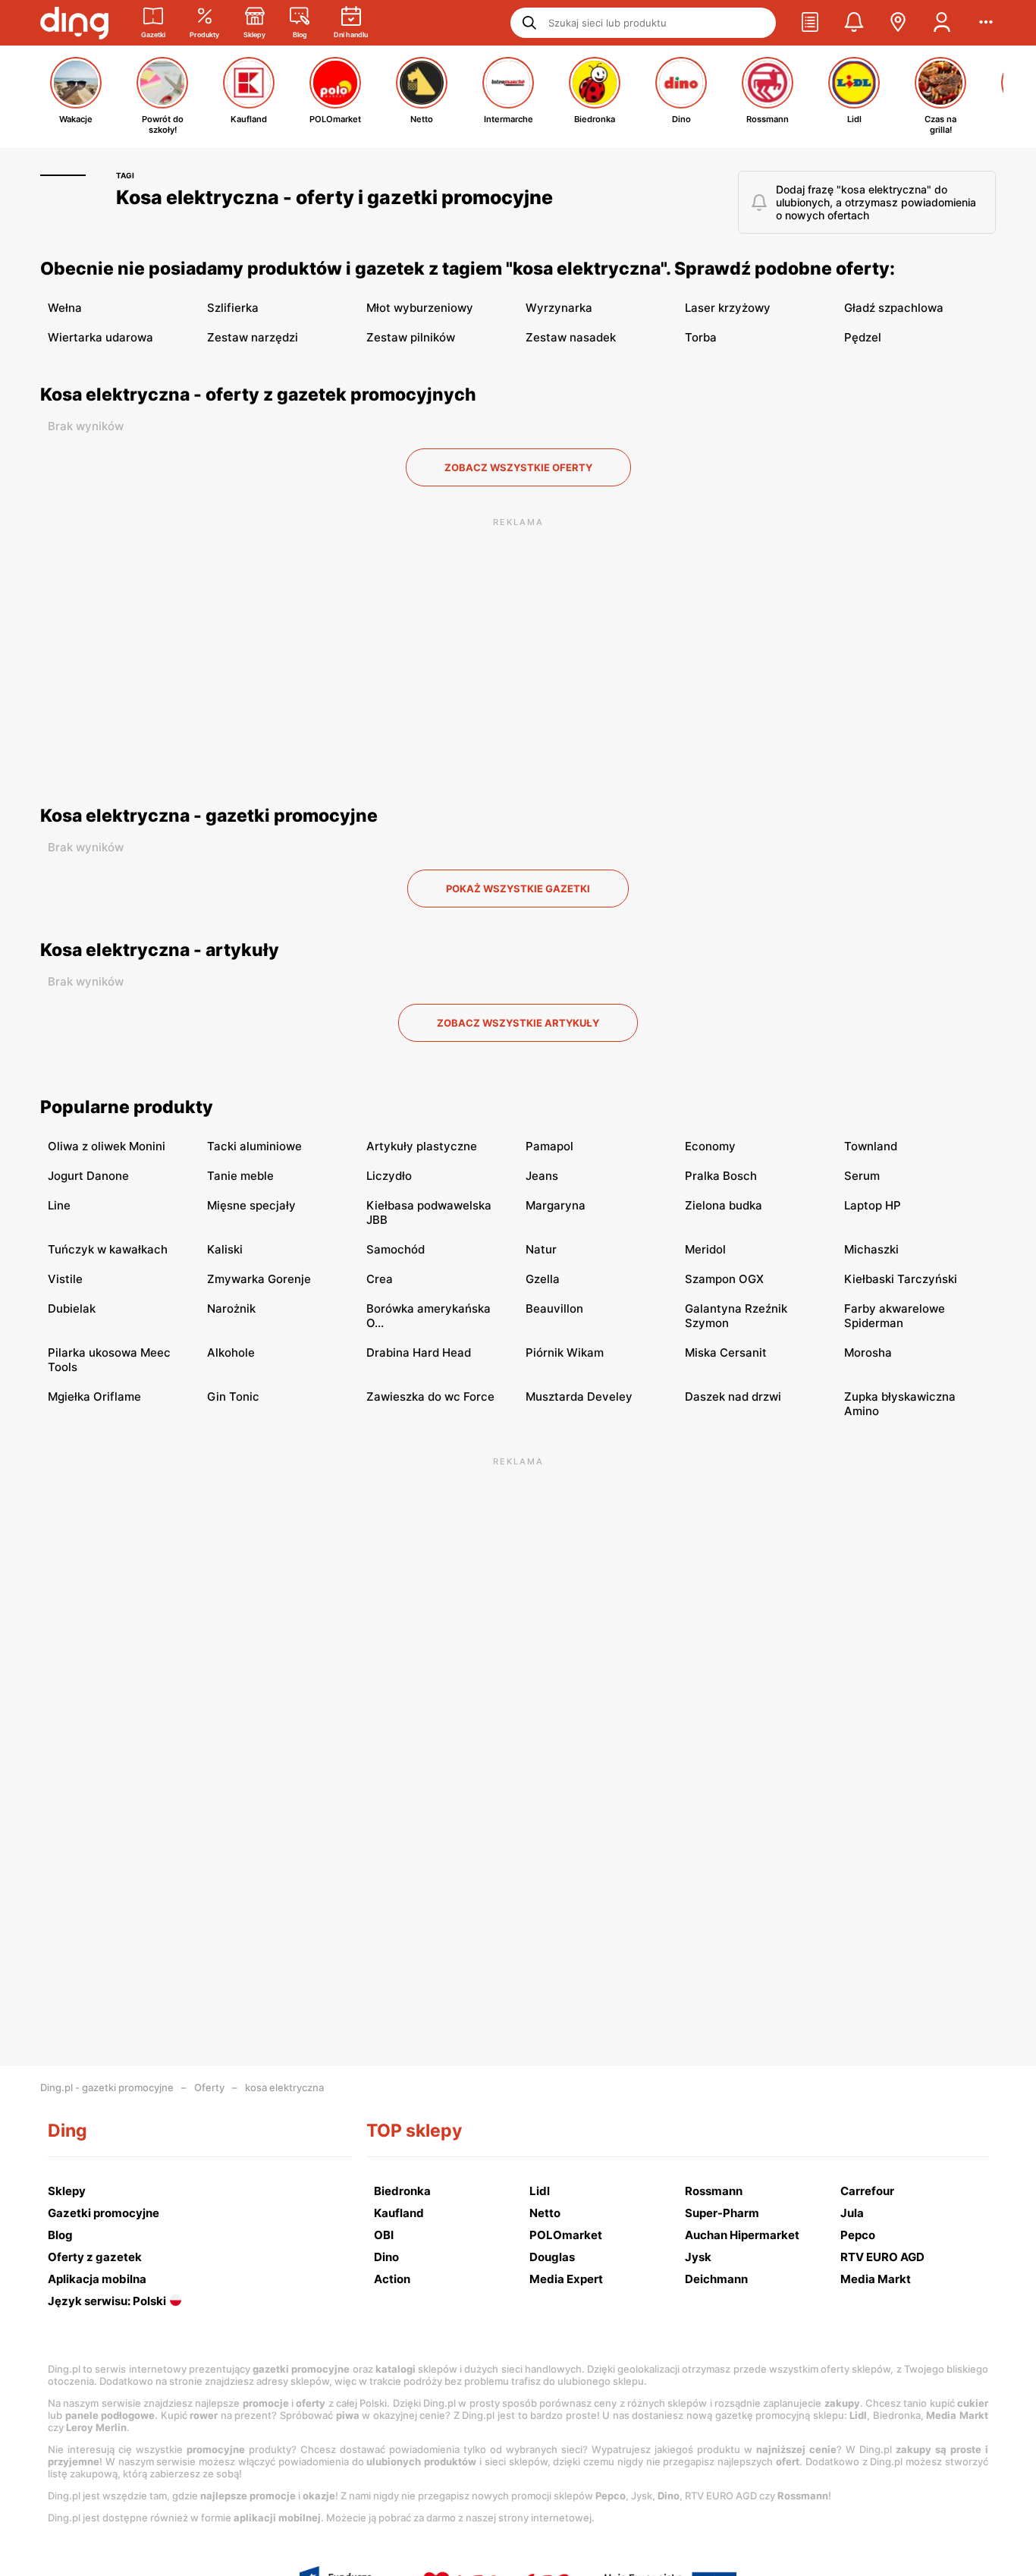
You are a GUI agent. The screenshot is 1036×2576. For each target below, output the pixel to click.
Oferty (209, 2087)
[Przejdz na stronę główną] (74, 23)
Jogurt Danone (88, 1176)
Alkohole (231, 1352)
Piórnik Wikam (565, 1352)
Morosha (868, 1352)
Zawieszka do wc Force (430, 1397)
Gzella (543, 1279)
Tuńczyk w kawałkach (108, 1249)
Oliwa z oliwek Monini (107, 1146)
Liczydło (389, 1176)
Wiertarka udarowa (100, 337)
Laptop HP (873, 1205)
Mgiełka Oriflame (94, 1397)
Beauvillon (554, 1308)
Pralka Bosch (721, 1176)
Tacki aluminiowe (254, 1146)
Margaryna (556, 1205)
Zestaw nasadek (571, 337)
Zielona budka (724, 1205)
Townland (871, 1146)
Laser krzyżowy (728, 308)
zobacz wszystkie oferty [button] (518, 467)
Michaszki (871, 1249)
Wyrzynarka (559, 308)
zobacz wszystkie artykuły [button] (518, 1023)
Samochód (396, 1249)
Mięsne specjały (251, 1205)
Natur (541, 1249)
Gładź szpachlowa (894, 308)
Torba (701, 337)
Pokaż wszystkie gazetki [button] (518, 889)
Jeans (542, 1176)
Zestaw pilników (411, 337)
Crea (380, 1279)
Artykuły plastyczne (422, 1146)
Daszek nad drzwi (733, 1397)
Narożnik (231, 1308)
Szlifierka (233, 308)
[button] (810, 23)
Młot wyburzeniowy (420, 308)
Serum (862, 1176)
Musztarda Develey (579, 1397)
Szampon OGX (724, 1279)
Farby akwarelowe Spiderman (895, 1316)
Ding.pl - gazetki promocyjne (107, 2087)
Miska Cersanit (726, 1352)
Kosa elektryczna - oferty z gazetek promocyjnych (258, 395)
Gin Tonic (233, 1397)
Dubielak (72, 1308)
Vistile (65, 1279)
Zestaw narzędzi (253, 337)
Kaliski (225, 1249)
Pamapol (549, 1146)
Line (59, 1205)
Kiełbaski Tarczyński (901, 1279)
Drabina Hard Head (419, 1352)
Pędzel (863, 337)
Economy (710, 1146)
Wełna (65, 308)
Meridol (705, 1249)
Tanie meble (240, 1176)
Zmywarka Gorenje (259, 1279)
